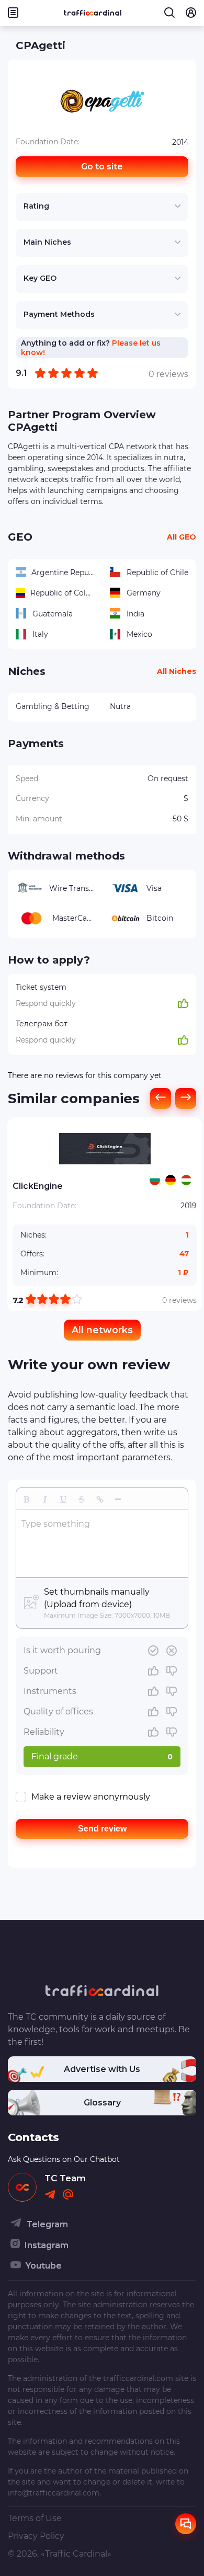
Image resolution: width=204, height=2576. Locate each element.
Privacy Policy (36, 2536)
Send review (102, 1829)
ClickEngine (38, 1186)
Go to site (102, 167)
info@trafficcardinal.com (54, 2493)
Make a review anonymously (91, 1797)
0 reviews (179, 1300)
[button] (26, 1498)
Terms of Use (35, 2518)
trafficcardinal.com (138, 2378)
